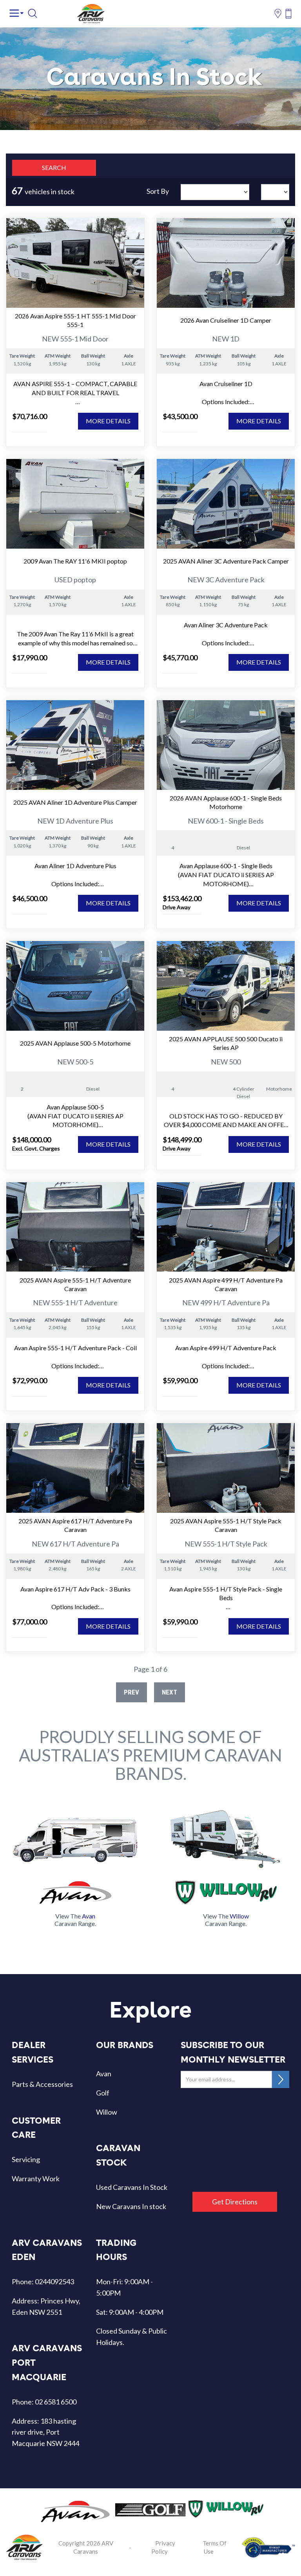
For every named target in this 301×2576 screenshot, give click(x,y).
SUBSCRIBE (281, 2079)
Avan (104, 2074)
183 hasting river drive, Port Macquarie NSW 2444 (45, 2432)
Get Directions (235, 2202)
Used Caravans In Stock (132, 2187)
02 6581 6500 (56, 2402)
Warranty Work (36, 2179)
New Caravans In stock (131, 2206)
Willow (107, 2112)
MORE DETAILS (108, 421)
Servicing (26, 2159)
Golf (103, 2093)
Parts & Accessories (42, 2084)
